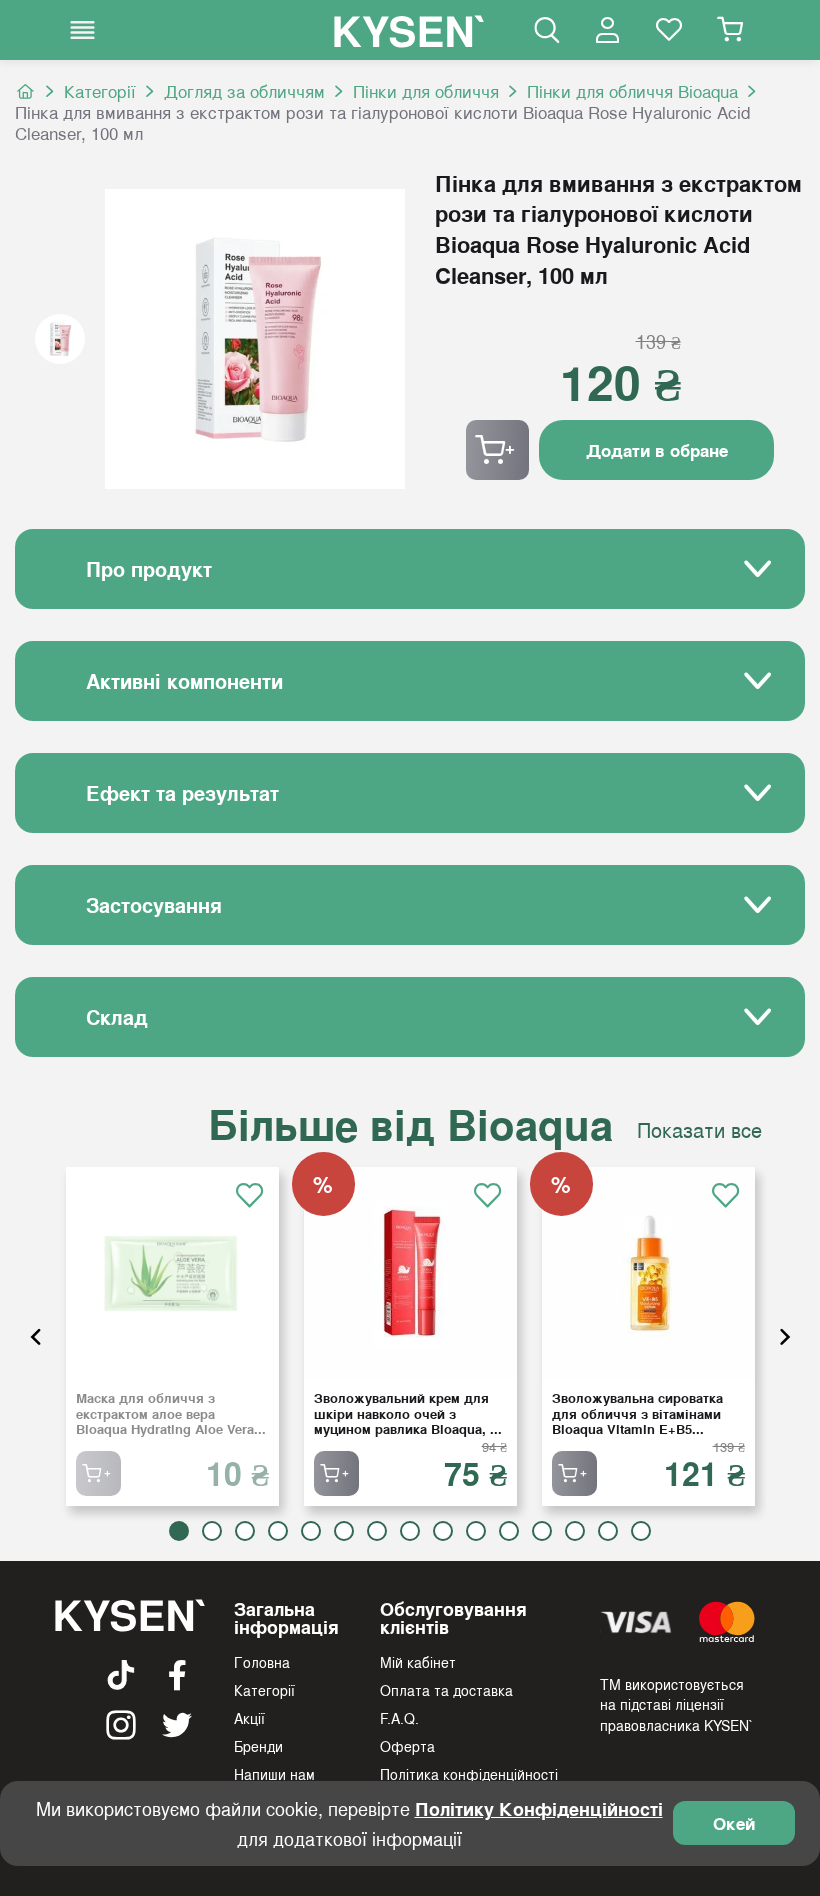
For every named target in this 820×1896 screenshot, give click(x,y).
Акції (249, 1718)
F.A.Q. (399, 1718)
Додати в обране (657, 450)
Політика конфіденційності (469, 1774)
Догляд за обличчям (244, 91)
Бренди (258, 1746)
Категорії (100, 91)
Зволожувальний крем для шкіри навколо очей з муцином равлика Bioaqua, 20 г (409, 1413)
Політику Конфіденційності (539, 1809)
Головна (262, 1662)
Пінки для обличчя (426, 91)
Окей (734, 1823)
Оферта (407, 1746)
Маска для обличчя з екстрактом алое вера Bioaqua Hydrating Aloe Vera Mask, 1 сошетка (165, 1413)
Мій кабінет (418, 1662)
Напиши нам (274, 1774)
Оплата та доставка (446, 1690)
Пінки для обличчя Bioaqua (632, 91)
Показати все (699, 1130)
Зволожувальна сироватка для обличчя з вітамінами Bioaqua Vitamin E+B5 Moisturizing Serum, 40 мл (637, 1413)
